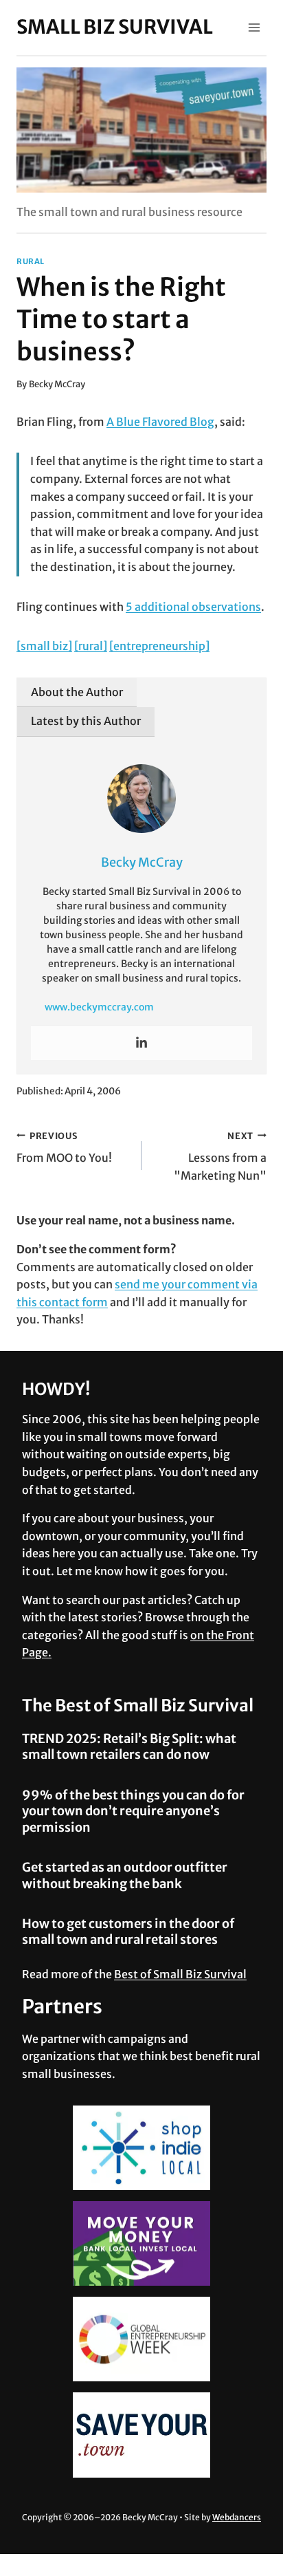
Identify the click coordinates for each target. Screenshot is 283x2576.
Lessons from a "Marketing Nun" (220, 1156)
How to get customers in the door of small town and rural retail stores (128, 1931)
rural (31, 261)
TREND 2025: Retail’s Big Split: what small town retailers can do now (129, 1746)
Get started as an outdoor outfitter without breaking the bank (125, 1875)
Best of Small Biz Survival (180, 1974)
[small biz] (44, 646)
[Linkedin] (141, 1043)
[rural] (91, 646)
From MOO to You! (64, 1148)
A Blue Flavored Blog (160, 422)
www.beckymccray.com (99, 1007)
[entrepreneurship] (159, 646)
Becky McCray (57, 384)
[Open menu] (254, 27)
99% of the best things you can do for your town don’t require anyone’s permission (133, 1811)
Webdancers (237, 2517)
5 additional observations (193, 607)
